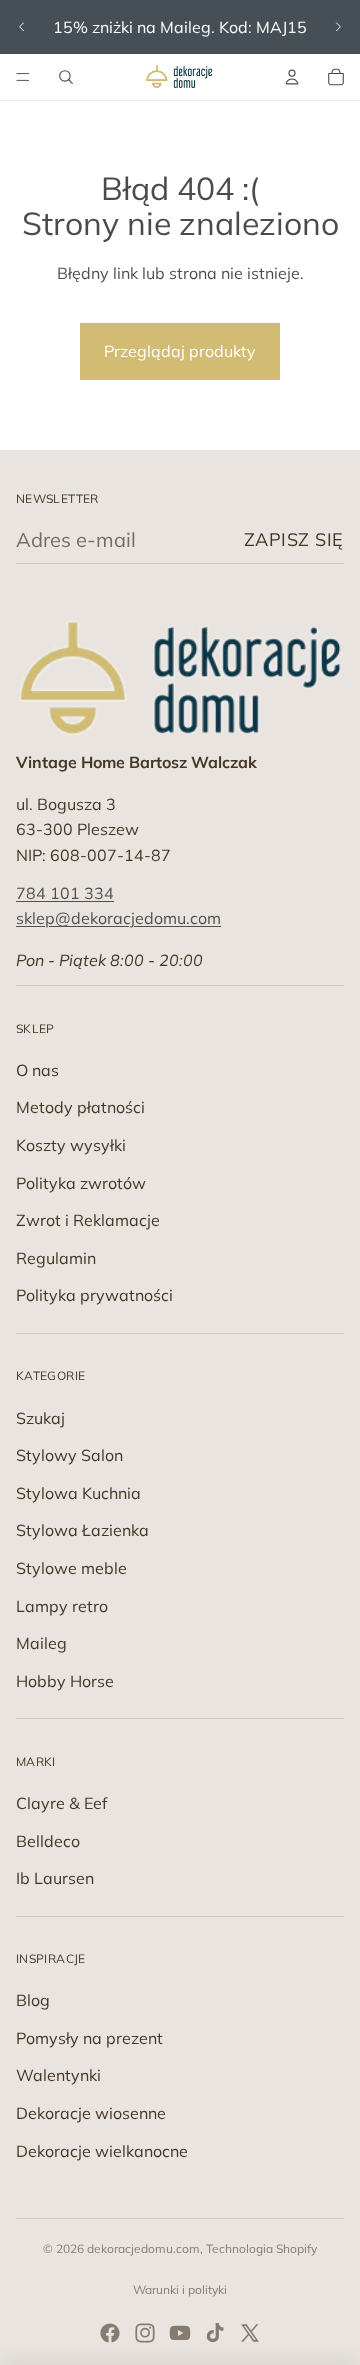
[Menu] (23, 77)
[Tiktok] (215, 2333)
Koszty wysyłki (71, 1145)
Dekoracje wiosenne (91, 2113)
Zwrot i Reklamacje (88, 1220)
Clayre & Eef (61, 1803)
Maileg (41, 1643)
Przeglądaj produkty (180, 351)
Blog (33, 2000)
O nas (37, 1070)
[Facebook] (110, 2333)
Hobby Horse (65, 1681)
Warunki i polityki (180, 2289)
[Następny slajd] (338, 27)
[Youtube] (180, 2333)
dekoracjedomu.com (143, 2248)
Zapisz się (294, 539)
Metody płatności (80, 1107)
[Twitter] (250, 2333)
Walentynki (58, 2075)
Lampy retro (62, 1606)
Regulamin (56, 1258)
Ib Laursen (55, 1878)
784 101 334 (65, 893)
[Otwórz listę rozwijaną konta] (292, 77)
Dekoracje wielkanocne (102, 2151)
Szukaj (40, 1418)
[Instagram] (145, 2333)
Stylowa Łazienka (82, 1530)
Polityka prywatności (94, 1295)
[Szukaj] (66, 77)
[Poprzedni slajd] (22, 27)
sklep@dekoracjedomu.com (118, 918)
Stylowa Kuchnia (78, 1493)
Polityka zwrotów (81, 1183)
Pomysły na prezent (89, 2038)
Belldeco (48, 1841)
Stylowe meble (71, 1568)
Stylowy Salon (69, 1455)
